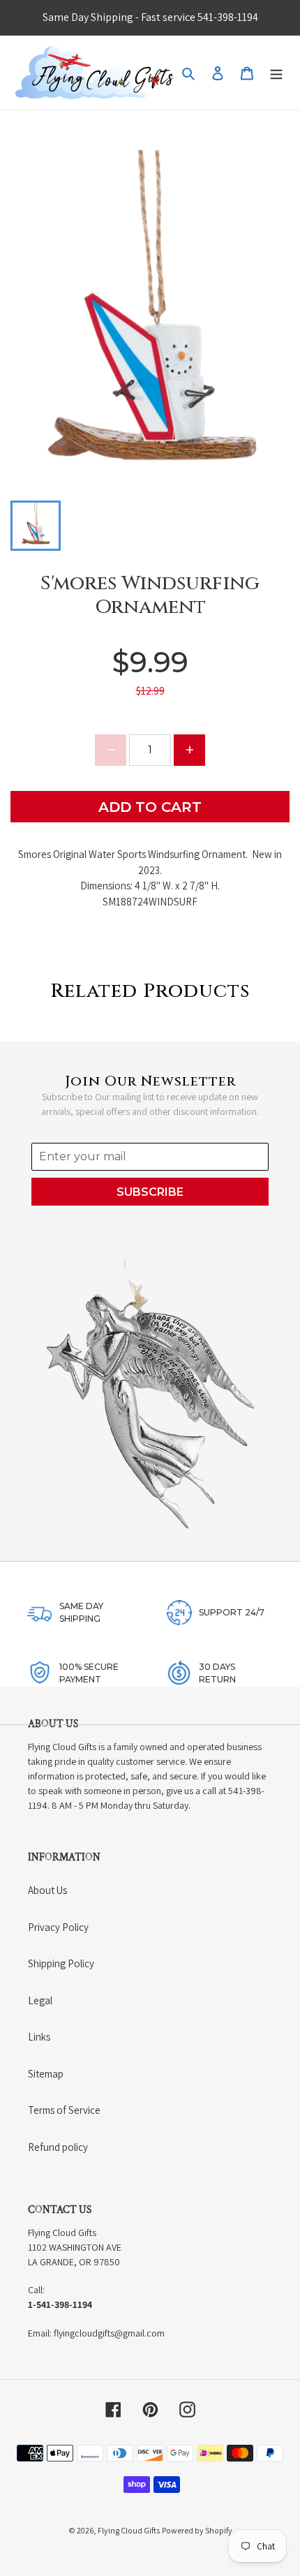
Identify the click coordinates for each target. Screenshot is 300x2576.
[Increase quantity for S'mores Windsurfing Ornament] (189, 750)
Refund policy (58, 2147)
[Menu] (276, 73)
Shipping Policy (61, 1963)
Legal (40, 2000)
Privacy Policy (58, 1927)
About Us (47, 1890)
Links (39, 2037)
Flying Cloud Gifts (129, 2530)
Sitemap (46, 2074)
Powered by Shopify (197, 2530)
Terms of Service (64, 2110)
